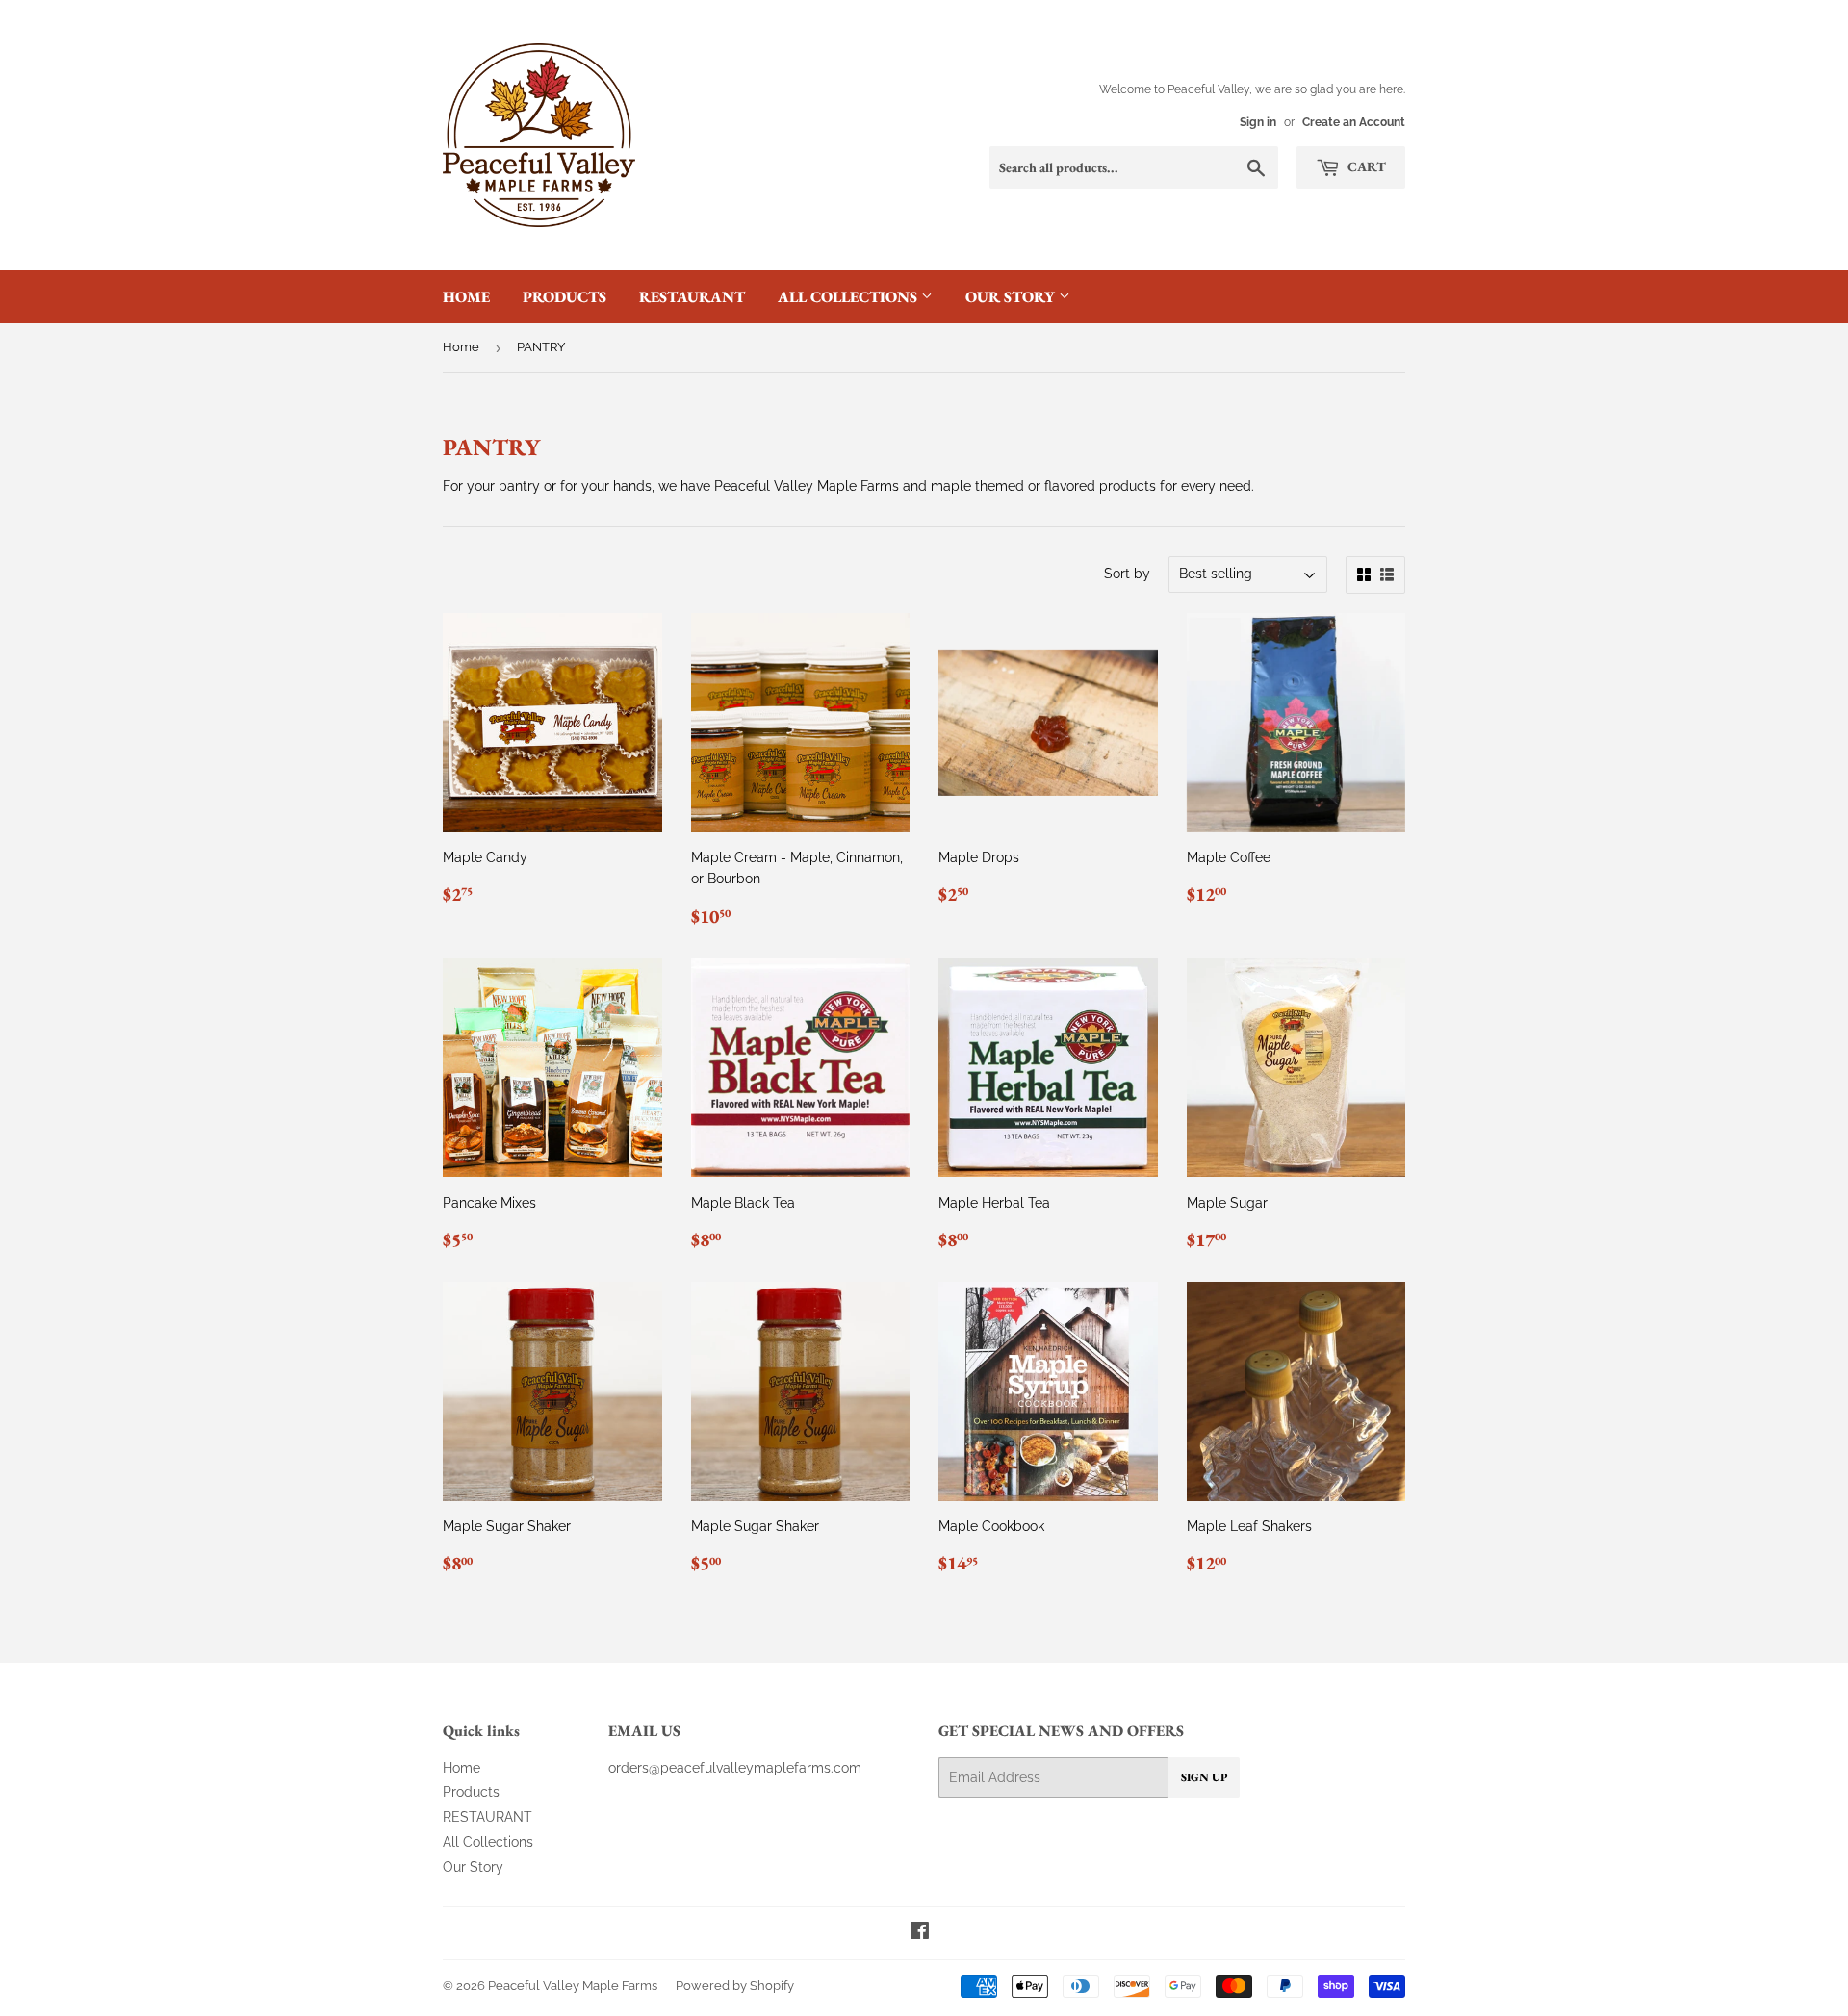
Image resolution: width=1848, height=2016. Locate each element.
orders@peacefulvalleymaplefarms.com (735, 1768)
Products (565, 297)
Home (466, 297)
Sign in (1258, 122)
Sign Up (1204, 1777)
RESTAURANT (692, 297)
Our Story (1012, 297)
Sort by (1127, 574)
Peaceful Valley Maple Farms (573, 1986)
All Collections (849, 297)
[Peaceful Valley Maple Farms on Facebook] (920, 1933)
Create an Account (1354, 122)
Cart (1365, 166)
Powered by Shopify (735, 1986)
